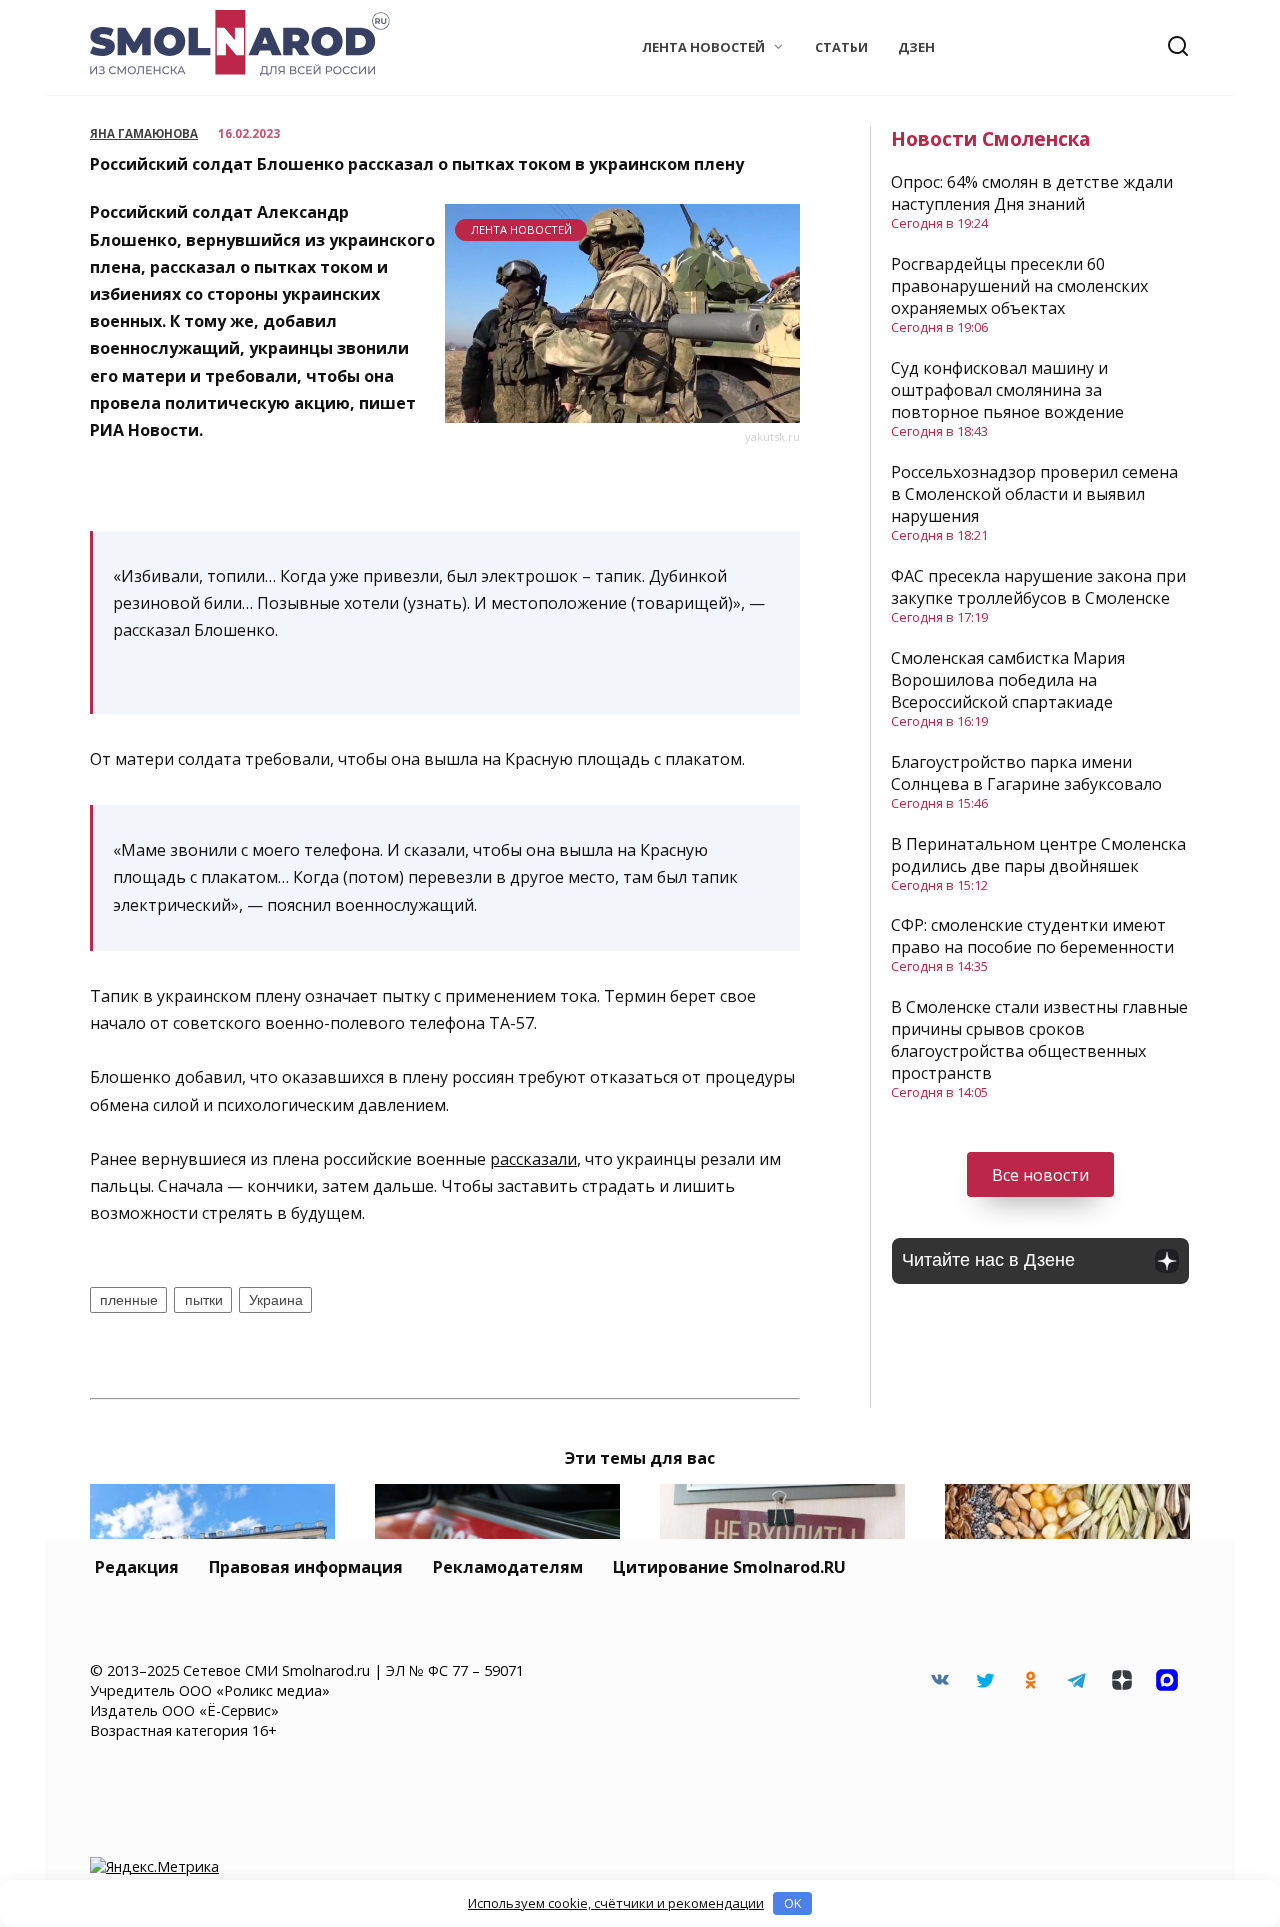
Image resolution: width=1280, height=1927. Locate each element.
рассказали (533, 1159)
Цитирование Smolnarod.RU (729, 1567)
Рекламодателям (508, 1567)
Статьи (841, 47)
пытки (204, 1300)
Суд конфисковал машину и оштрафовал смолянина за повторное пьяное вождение (1007, 390)
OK (793, 1903)
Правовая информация (306, 1567)
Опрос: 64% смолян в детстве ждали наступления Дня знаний (1032, 193)
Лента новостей (703, 47)
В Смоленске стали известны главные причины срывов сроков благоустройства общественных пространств (1039, 1040)
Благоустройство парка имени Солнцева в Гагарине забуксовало (1026, 773)
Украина (276, 1300)
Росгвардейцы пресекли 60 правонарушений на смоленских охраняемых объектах (1019, 286)
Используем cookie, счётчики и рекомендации (616, 1903)
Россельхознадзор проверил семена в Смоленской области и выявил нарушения (1034, 494)
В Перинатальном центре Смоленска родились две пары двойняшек (1038, 855)
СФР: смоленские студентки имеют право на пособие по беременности (1032, 936)
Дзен (916, 47)
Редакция (137, 1567)
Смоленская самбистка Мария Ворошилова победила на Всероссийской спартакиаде (1008, 680)
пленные (129, 1300)
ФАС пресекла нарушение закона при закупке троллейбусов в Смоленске (1038, 587)
